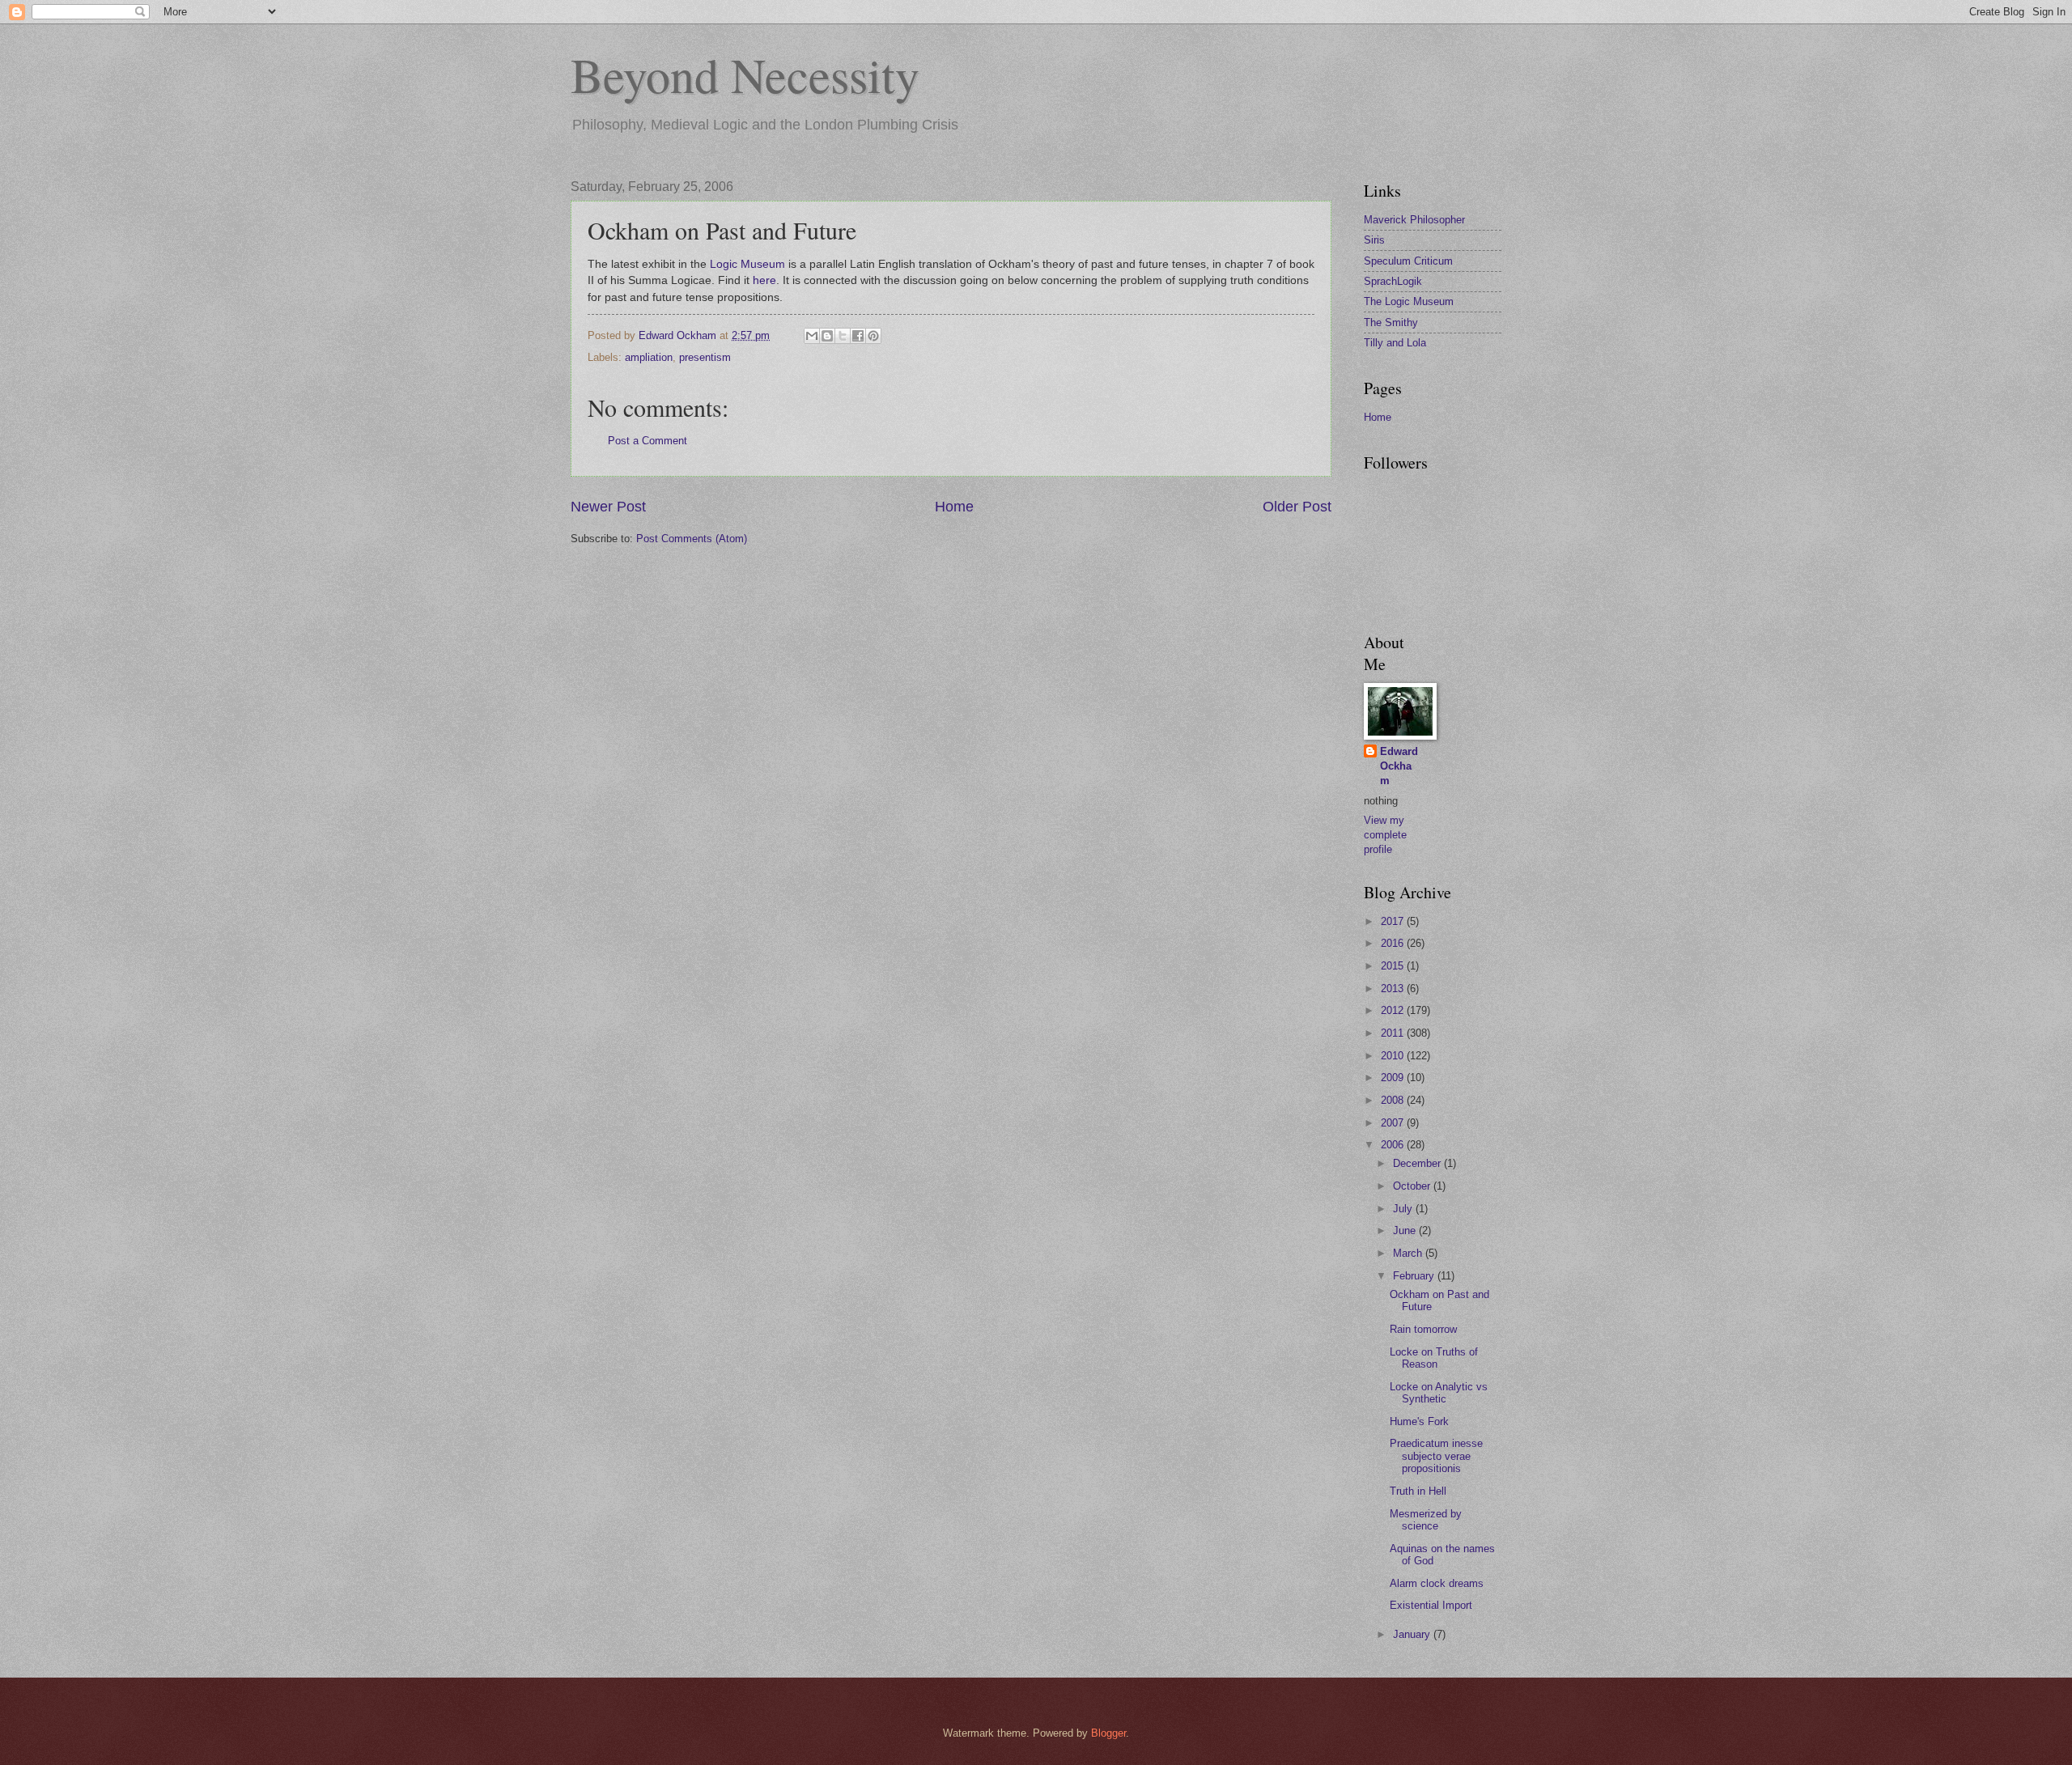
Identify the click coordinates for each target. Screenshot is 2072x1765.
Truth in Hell (1418, 1491)
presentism (705, 357)
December (1418, 1163)
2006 (1394, 1145)
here (764, 280)
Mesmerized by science (1426, 1520)
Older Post (1297, 507)
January (1413, 1634)
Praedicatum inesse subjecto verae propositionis (1436, 1456)
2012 (1394, 1010)
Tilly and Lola (1395, 343)
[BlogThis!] (827, 336)
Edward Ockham (1399, 766)
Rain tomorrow (1423, 1329)
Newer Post (608, 507)
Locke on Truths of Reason (1434, 1358)
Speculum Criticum (1408, 261)
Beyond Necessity (745, 74)
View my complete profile (1385, 835)
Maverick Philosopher (1414, 220)
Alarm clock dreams (1437, 1583)
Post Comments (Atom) (692, 539)
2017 (1394, 921)
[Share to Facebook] (858, 336)
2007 (1394, 1123)
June (1406, 1230)
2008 (1394, 1100)
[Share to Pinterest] (873, 336)
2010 (1394, 1056)
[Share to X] (843, 336)
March (1409, 1253)
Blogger (1108, 1733)
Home (954, 507)
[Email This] (812, 336)
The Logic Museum (1409, 301)
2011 (1394, 1033)
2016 (1394, 943)
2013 (1394, 989)
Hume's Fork (1419, 1421)
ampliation (649, 357)
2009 (1394, 1078)
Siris (1374, 240)
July (1404, 1209)
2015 (1394, 966)
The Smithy (1391, 322)
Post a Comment (647, 441)
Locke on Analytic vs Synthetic (1439, 1393)
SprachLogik (1393, 281)
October (1413, 1186)
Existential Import (1431, 1605)
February (1415, 1276)
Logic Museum (747, 264)
